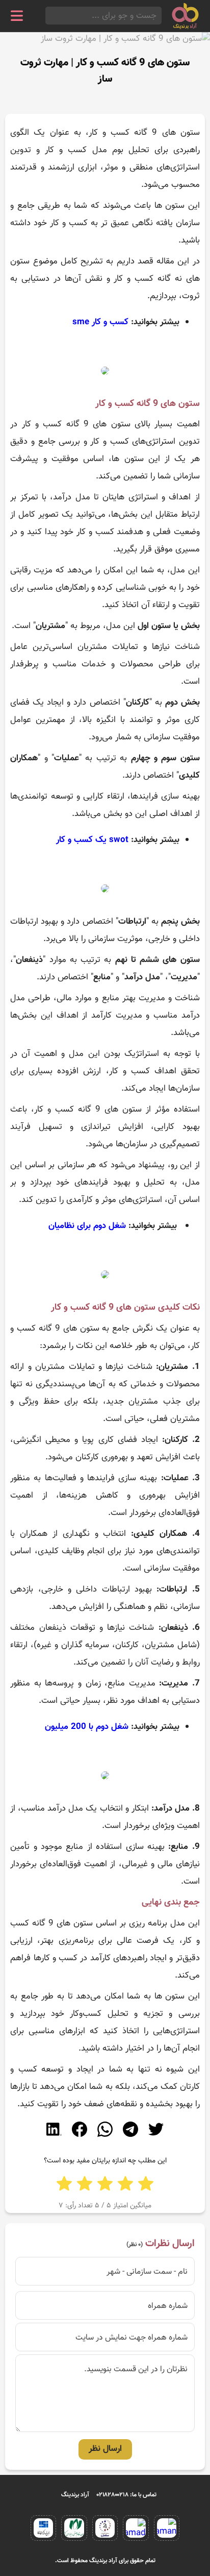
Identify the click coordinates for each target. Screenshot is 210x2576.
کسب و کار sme (100, 322)
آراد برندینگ (75, 2495)
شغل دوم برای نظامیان (87, 1226)
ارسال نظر (105, 2449)
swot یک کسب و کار (92, 840)
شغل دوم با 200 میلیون (87, 1727)
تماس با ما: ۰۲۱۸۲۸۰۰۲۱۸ (127, 2495)
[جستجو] (48, 16)
